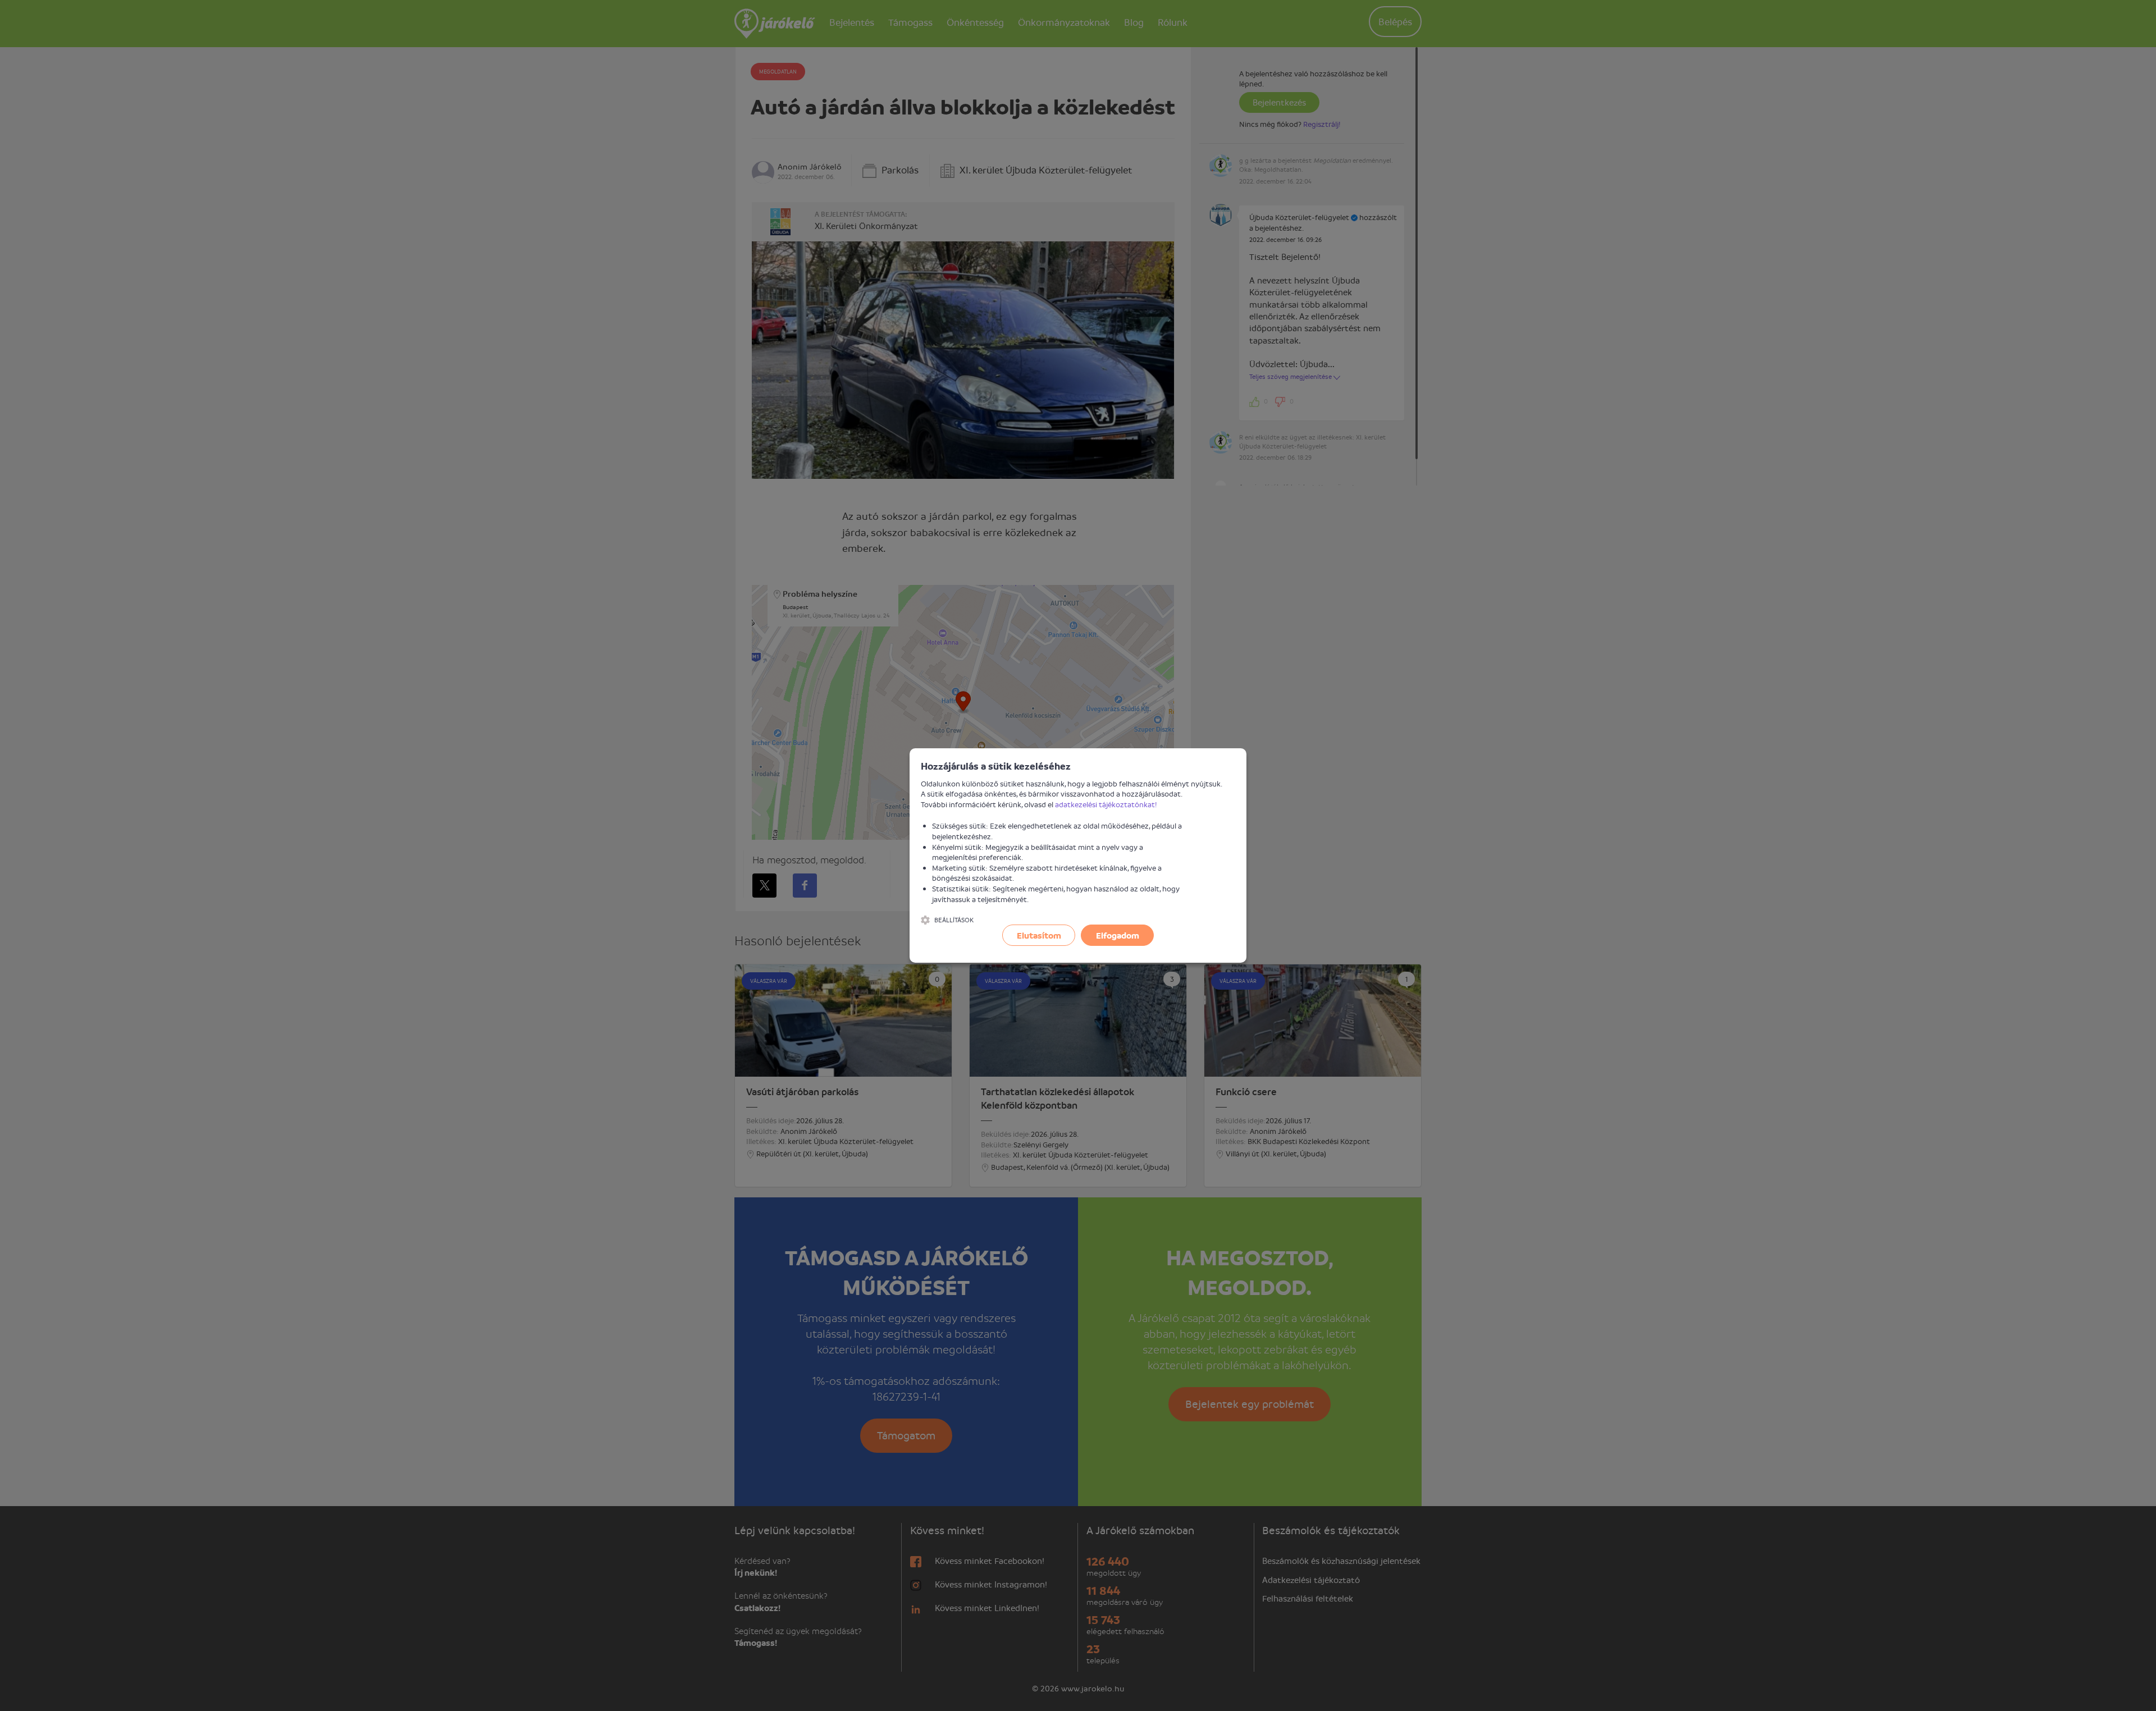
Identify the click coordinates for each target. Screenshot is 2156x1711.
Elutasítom (1039, 935)
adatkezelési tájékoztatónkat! (1106, 804)
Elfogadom (1118, 935)
